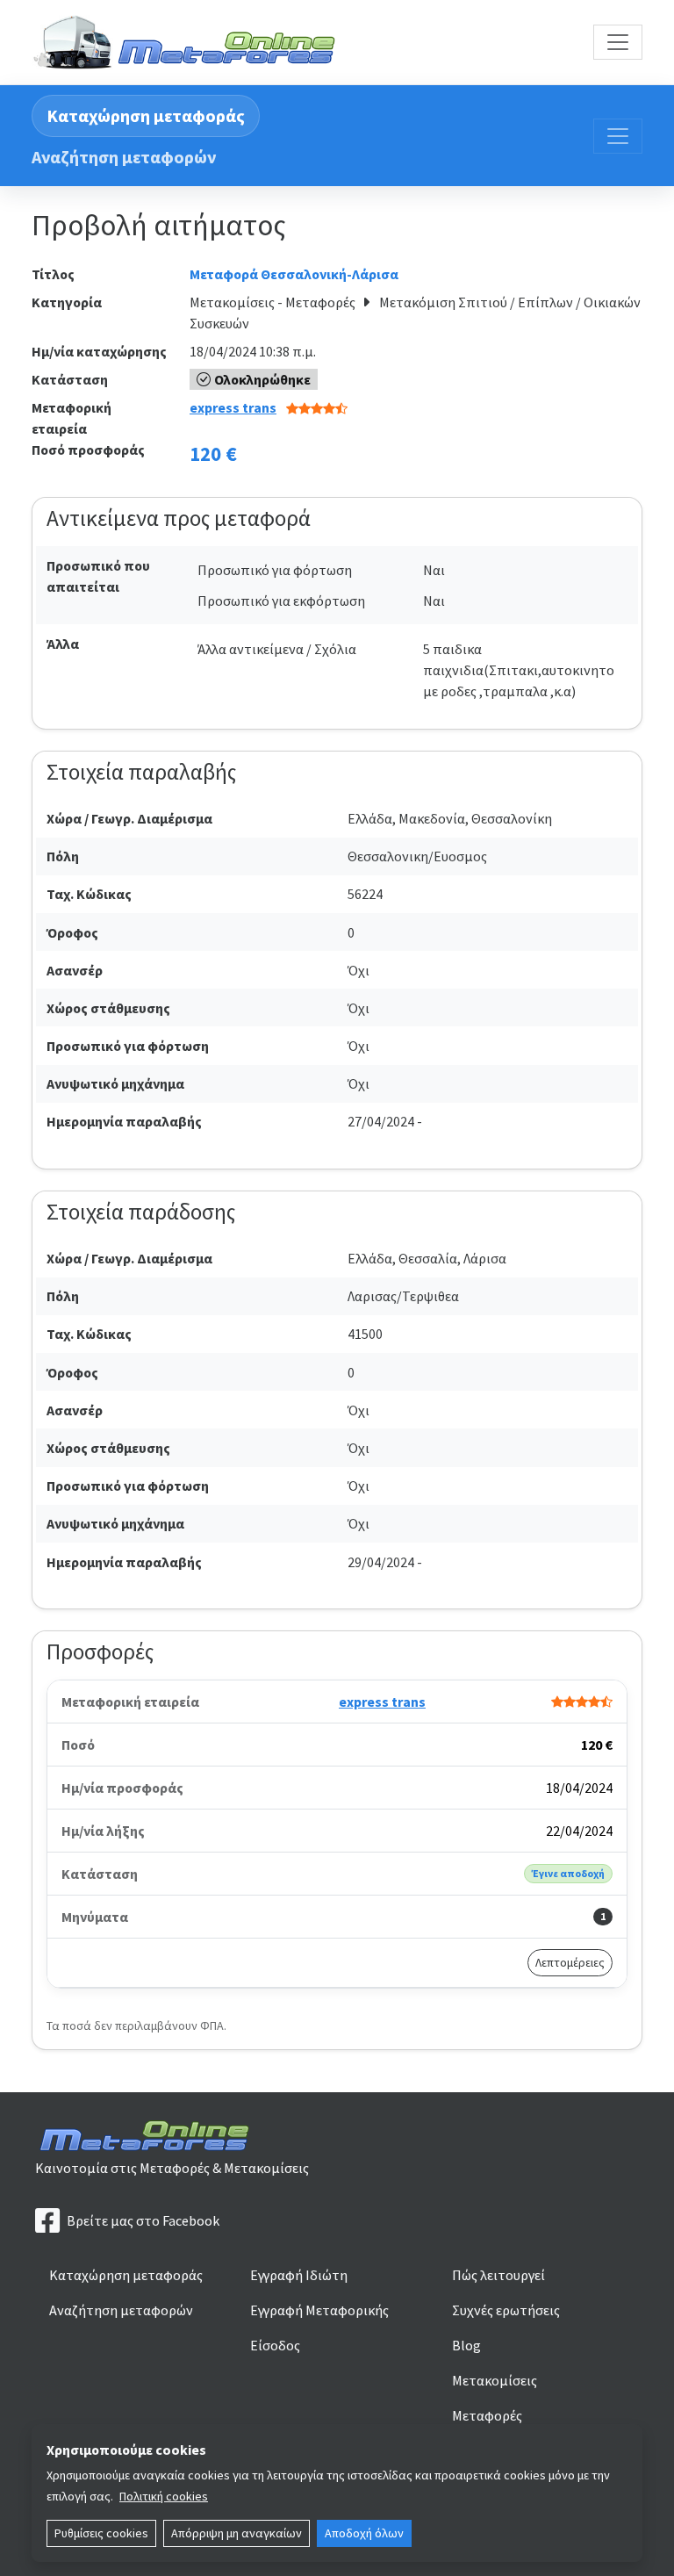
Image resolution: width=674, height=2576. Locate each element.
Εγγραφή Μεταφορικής (319, 2310)
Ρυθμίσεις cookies (101, 2533)
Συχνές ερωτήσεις (506, 2310)
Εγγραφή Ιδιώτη (299, 2275)
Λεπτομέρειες (570, 1962)
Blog (466, 2345)
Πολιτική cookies (164, 2496)
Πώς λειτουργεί (498, 2275)
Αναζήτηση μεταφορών (124, 157)
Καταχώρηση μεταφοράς (146, 115)
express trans (233, 407)
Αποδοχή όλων (364, 2533)
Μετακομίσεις (495, 2380)
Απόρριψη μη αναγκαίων (237, 2533)
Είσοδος (275, 2345)
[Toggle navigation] (618, 42)
